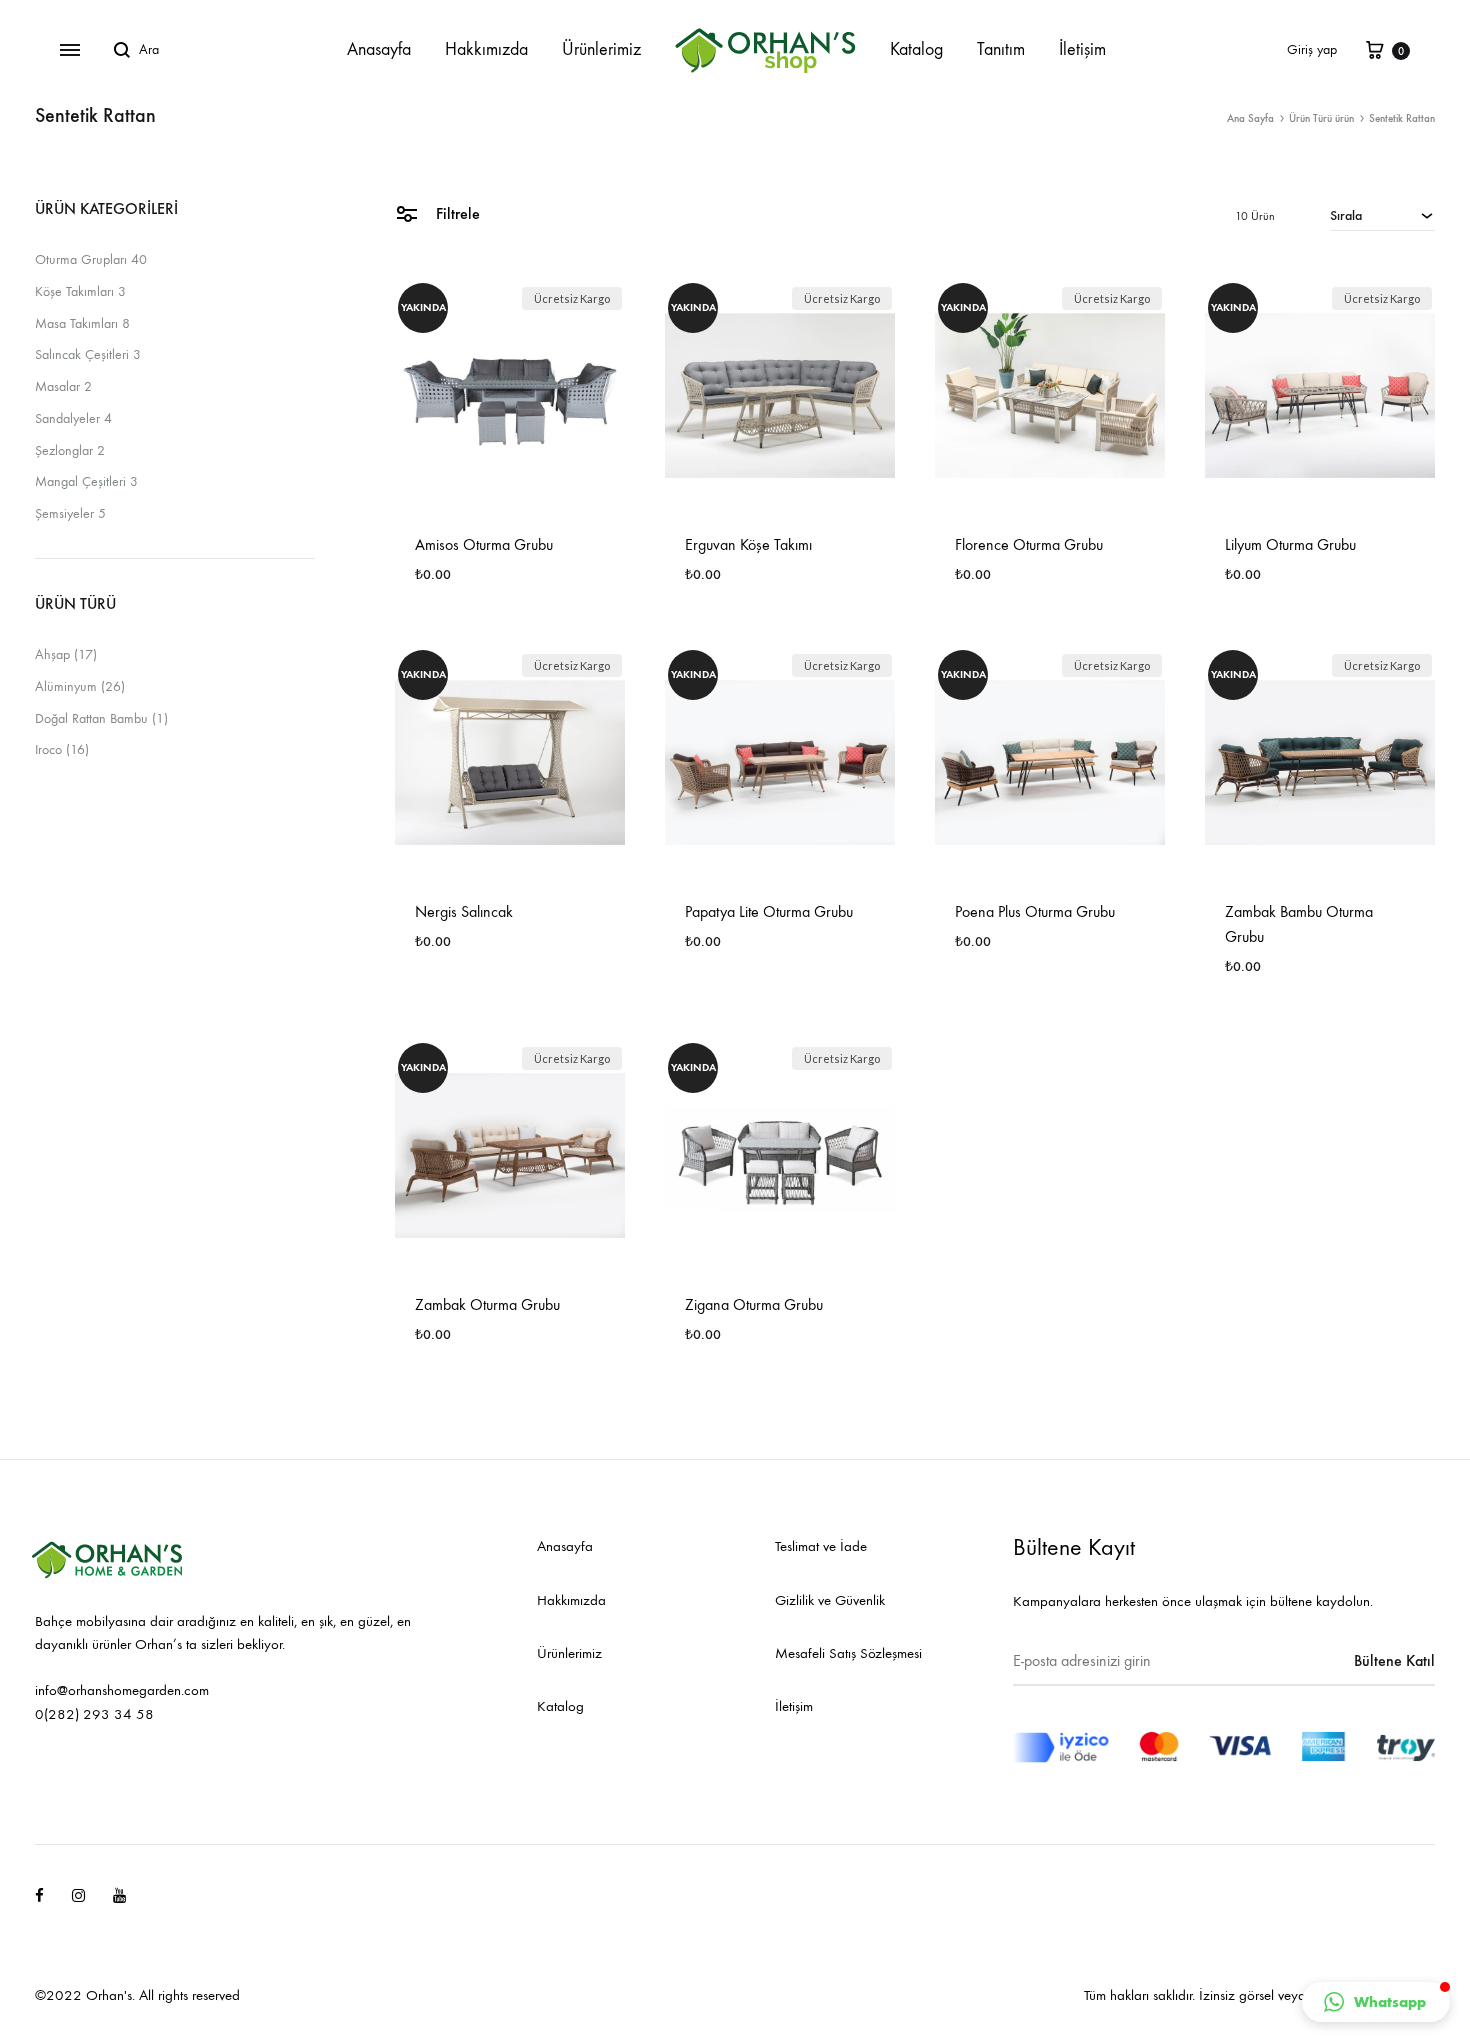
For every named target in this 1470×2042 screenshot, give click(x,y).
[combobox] (1382, 215)
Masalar (57, 386)
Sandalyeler (67, 418)
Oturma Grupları (81, 259)
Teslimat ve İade (821, 1546)
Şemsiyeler (64, 513)
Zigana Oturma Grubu (754, 1304)
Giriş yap (1312, 49)
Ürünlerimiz (601, 49)
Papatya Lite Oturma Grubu (769, 911)
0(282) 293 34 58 (94, 1714)
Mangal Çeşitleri (80, 481)
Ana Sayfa (1250, 118)
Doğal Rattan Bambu (91, 718)
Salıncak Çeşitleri (82, 354)
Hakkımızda (486, 49)
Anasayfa (379, 49)
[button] (1376, 2002)
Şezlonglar (64, 450)
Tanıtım (1001, 49)
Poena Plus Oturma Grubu (1035, 911)
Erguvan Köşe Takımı (748, 544)
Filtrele (456, 213)
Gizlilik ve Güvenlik (830, 1600)
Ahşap (52, 654)
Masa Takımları (76, 323)
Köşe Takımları (74, 291)
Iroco (48, 749)
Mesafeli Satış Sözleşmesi (848, 1653)
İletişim (1082, 49)
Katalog (916, 49)
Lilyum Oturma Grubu (1290, 544)
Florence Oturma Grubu (1029, 544)
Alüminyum (66, 686)
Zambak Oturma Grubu (487, 1304)
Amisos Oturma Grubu (484, 544)
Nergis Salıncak (464, 911)
